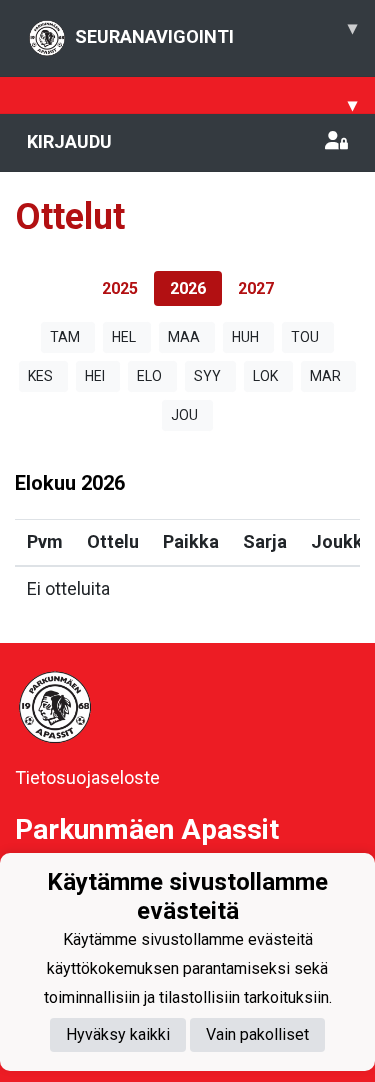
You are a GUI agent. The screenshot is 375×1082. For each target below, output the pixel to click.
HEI (95, 376)
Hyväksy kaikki (118, 1034)
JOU (184, 415)
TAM (65, 337)
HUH (245, 337)
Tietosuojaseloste (87, 777)
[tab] (120, 288)
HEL (124, 337)
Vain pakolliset (257, 1034)
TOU (305, 337)
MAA (184, 337)
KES (40, 376)
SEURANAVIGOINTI (216, 32)
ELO (149, 376)
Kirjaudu (69, 141)
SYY (207, 376)
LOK (265, 376)
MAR (325, 376)
